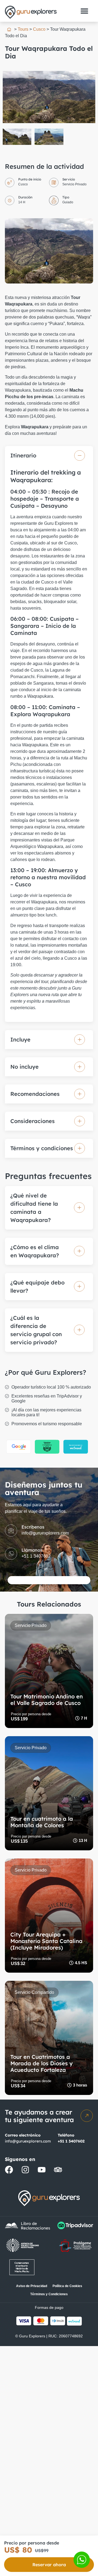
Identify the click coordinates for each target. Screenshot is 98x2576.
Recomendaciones (35, 1094)
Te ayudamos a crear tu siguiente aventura (39, 2116)
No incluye (24, 1067)
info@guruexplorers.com (28, 2141)
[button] (84, 11)
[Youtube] (42, 2170)
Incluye (20, 1039)
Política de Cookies (67, 2286)
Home (9, 29)
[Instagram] (25, 2170)
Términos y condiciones (42, 1148)
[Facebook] (9, 2170)
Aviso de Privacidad (32, 2286)
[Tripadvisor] (58, 2170)
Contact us (82, 2560)
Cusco (39, 29)
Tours (23, 29)
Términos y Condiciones (49, 2294)
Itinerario (23, 455)
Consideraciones (33, 1121)
